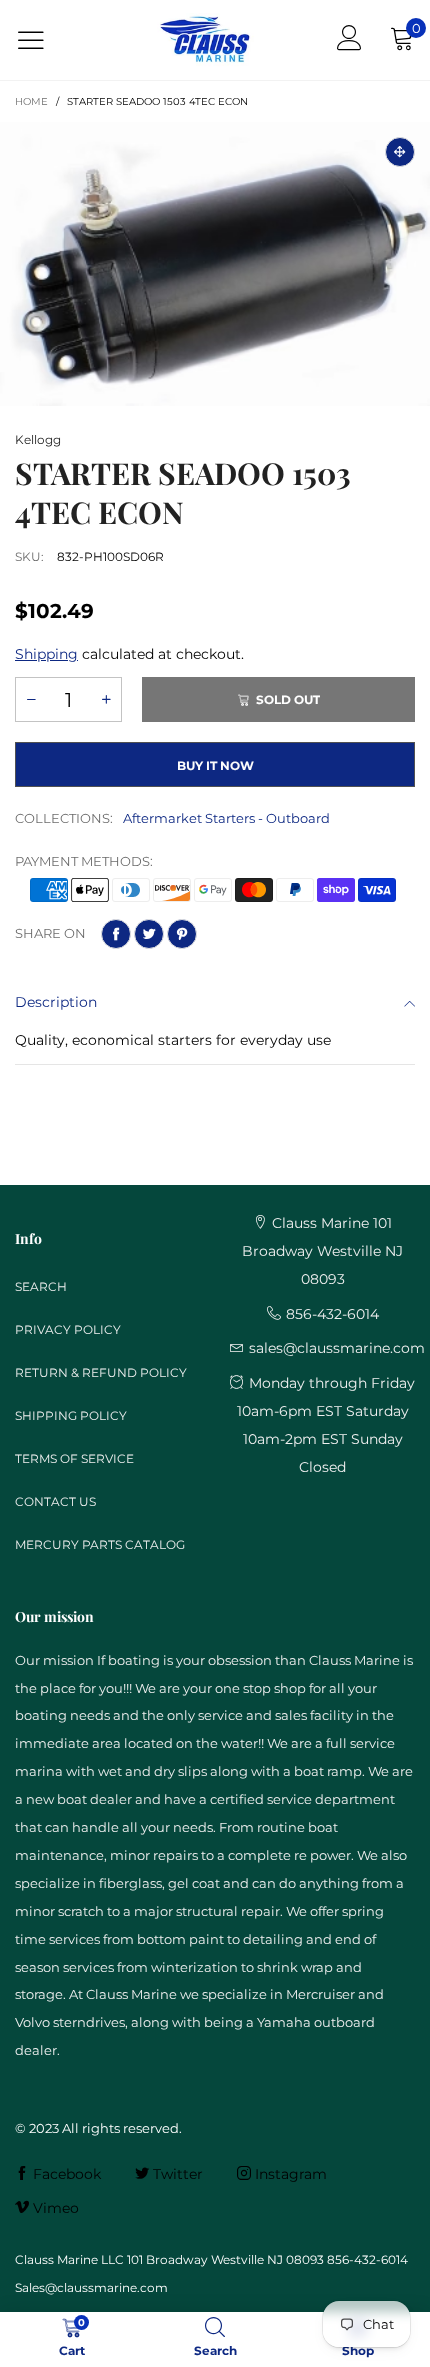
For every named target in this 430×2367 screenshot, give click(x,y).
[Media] (400, 152)
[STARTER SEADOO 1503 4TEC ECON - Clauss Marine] (215, 264)
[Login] (349, 40)
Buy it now (215, 765)
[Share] (116, 934)
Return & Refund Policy (101, 1372)
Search (41, 1286)
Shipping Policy (71, 1415)
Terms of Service (74, 1458)
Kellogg (38, 439)
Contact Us (55, 1501)
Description (56, 1002)
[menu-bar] (43, 40)
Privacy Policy (68, 1329)
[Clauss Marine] (205, 40)
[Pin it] (182, 934)
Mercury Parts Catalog (100, 1544)
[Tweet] (149, 934)
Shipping (46, 654)
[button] (31, 699)
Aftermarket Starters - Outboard (226, 818)
